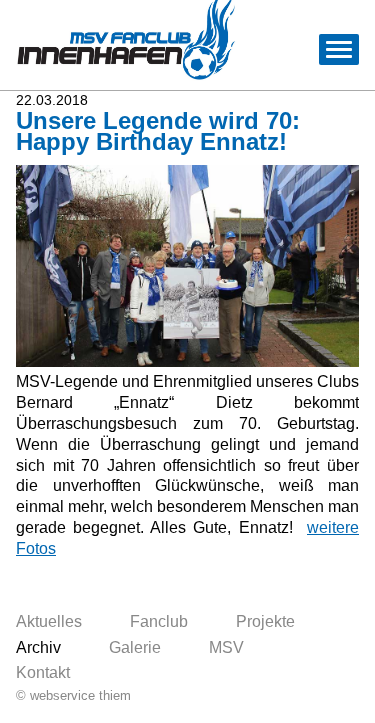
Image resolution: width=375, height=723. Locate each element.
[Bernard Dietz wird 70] (187, 361)
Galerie (135, 647)
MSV (226, 647)
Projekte (265, 621)
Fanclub (159, 621)
